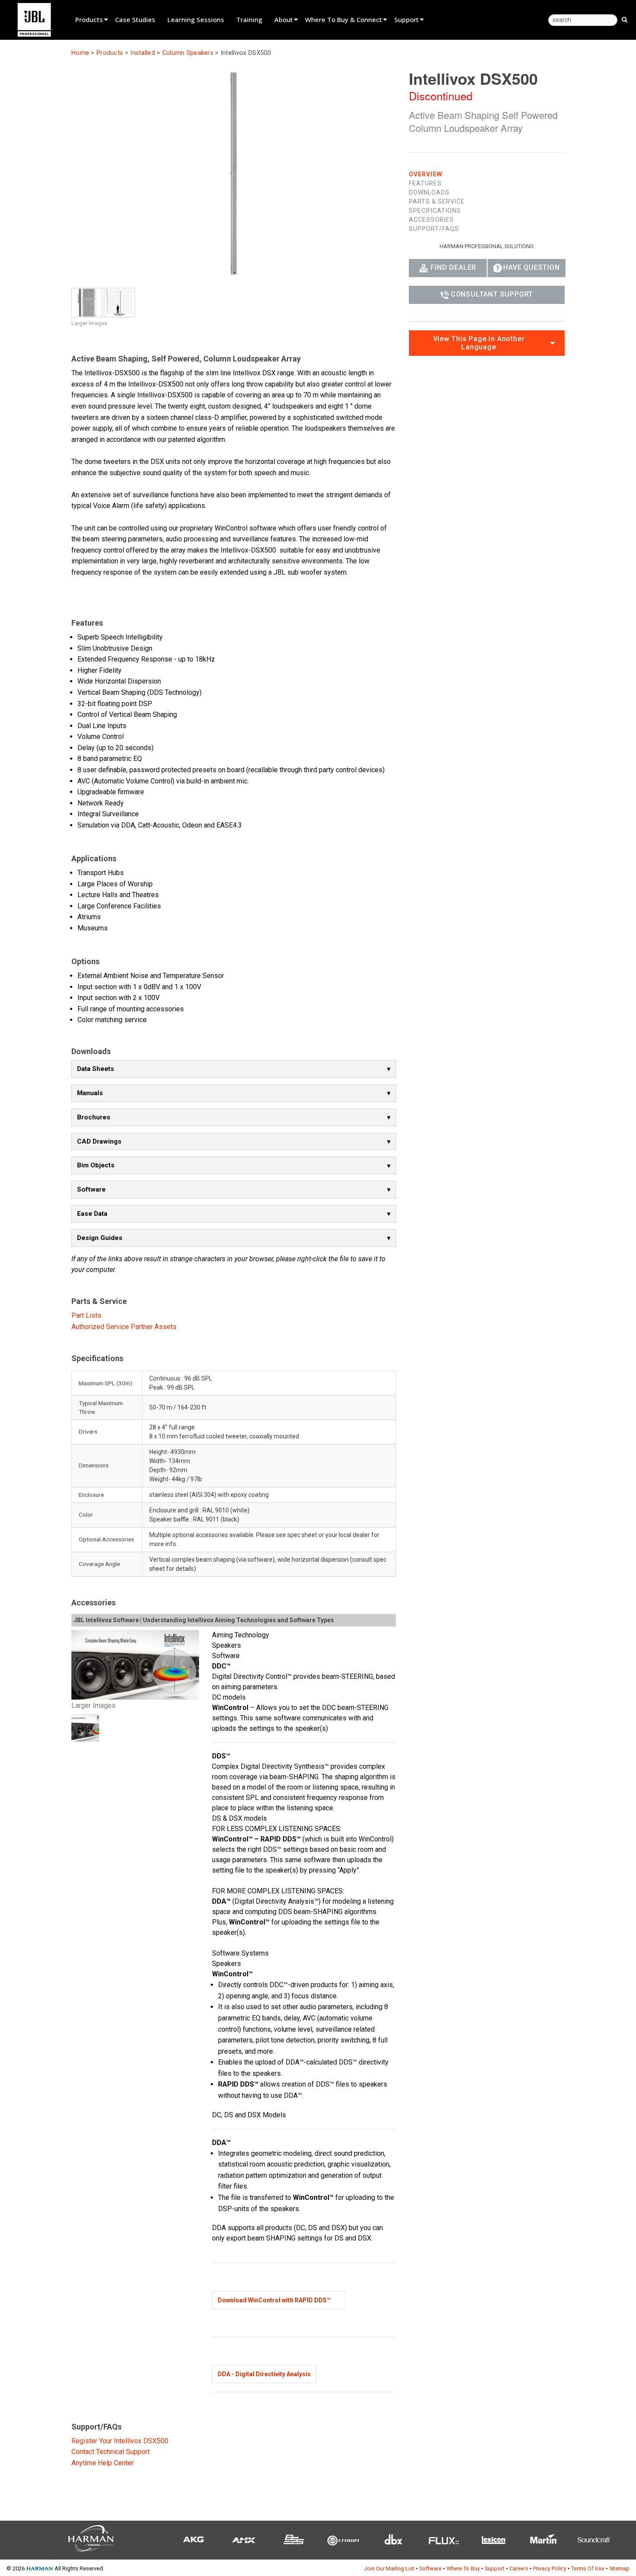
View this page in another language (479, 343)
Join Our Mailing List (389, 2568)
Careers (519, 2568)
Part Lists (86, 1315)
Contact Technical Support (111, 2452)
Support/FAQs (434, 229)
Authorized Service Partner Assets (124, 1327)
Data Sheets (96, 1069)
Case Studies (135, 19)
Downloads (429, 192)
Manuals (90, 1093)
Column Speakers (188, 53)
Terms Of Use (588, 2568)
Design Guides (100, 1238)
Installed (143, 53)
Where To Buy (463, 2568)
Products (89, 19)
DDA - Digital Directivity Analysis (264, 2374)
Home (80, 53)
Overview (426, 174)
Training (249, 19)
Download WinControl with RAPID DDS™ (274, 2300)
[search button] (625, 19)
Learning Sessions (196, 19)
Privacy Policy (550, 2568)
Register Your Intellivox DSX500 (120, 2441)
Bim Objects (96, 1165)
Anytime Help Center (103, 2463)
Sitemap (619, 2568)
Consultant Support (492, 294)
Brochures (94, 1117)
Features (425, 183)
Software (91, 1189)
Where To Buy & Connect (344, 19)
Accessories (431, 220)
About (284, 19)
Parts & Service (437, 201)
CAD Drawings (99, 1141)
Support (406, 19)
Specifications (435, 211)
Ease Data (92, 1214)
